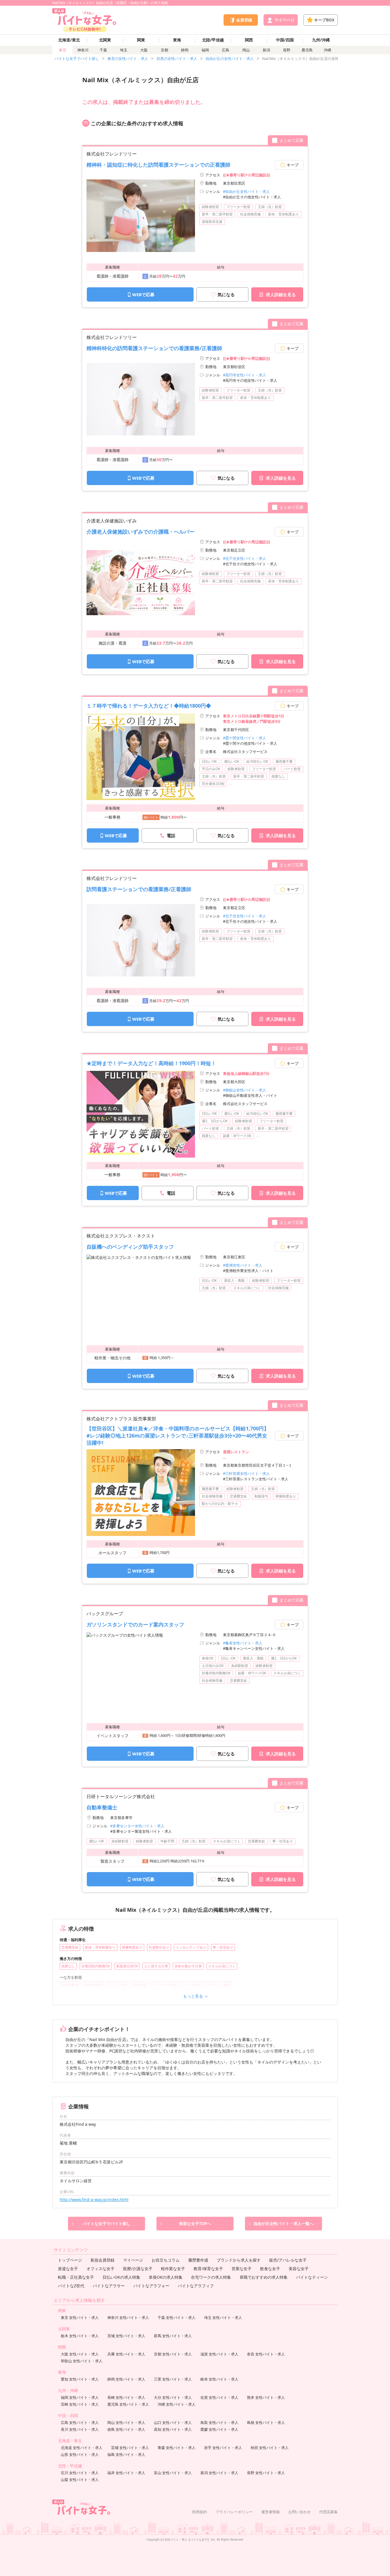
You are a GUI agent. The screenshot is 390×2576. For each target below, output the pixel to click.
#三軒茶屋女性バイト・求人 (246, 1473)
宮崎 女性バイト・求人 (80, 2404)
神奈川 (83, 50)
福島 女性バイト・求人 (126, 2454)
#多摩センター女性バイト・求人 (137, 1826)
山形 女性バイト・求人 (80, 2454)
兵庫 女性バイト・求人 (126, 2354)
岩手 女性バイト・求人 (223, 2448)
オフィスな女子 (100, 2269)
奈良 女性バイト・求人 (266, 2354)
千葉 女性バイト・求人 (177, 2317)
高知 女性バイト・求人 (173, 2429)
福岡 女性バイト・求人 (80, 2397)
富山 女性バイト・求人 (173, 2473)
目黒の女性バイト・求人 (177, 58)
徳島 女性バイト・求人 (126, 2429)
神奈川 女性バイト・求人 (128, 2317)
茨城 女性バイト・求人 (126, 2336)
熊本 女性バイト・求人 (266, 2397)
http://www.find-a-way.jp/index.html (94, 2200)
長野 (287, 50)
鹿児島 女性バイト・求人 (128, 2404)
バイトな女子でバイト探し (77, 58)
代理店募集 (328, 2512)
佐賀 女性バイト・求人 (219, 2397)
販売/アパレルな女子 (288, 2260)
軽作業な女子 (173, 2269)
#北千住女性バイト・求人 (245, 558)
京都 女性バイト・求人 (173, 2354)
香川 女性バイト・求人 (80, 2429)
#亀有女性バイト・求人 (243, 1643)
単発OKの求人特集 (166, 2277)
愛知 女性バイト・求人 (80, 2379)
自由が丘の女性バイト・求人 (230, 58)
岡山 (246, 50)
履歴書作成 (198, 2260)
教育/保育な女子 (208, 2269)
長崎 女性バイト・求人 (126, 2397)
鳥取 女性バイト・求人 (219, 2422)
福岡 (205, 50)
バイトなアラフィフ (196, 2286)
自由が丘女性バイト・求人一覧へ (284, 2223)
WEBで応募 (143, 294)
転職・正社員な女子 (76, 2277)
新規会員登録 (102, 2260)
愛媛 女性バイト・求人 (219, 2429)
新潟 (266, 50)
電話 (171, 835)
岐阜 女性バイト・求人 (219, 2379)
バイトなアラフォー (151, 2286)
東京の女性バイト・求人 (128, 58)
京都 (164, 50)
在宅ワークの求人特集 (211, 2277)
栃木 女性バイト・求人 (80, 2336)
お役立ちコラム (166, 2260)
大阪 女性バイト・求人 (80, 2354)
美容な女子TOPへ (195, 2223)
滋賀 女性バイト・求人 (219, 2354)
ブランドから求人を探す (239, 2260)
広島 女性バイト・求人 (80, 2422)
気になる (226, 294)
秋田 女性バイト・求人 (270, 2448)
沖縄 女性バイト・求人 (177, 2404)
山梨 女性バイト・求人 (80, 2480)
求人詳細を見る (281, 294)
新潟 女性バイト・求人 (219, 2473)
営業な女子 (242, 2269)
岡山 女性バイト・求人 (126, 2422)
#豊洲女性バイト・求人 (243, 1265)
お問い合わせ (299, 2512)
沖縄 (327, 50)
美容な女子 (299, 2269)
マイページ (133, 2260)
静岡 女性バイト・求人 (126, 2379)
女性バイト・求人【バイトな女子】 (187, 2539)
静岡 (185, 50)
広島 (226, 50)
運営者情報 (271, 2512)
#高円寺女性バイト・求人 (245, 375)
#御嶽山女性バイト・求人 (245, 1090)
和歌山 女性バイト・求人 (82, 2361)
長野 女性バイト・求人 (266, 2473)
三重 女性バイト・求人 (173, 2379)
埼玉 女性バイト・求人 (223, 2317)
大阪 (144, 50)
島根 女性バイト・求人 (266, 2422)
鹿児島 (307, 50)
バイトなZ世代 (71, 2286)
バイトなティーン (312, 2277)
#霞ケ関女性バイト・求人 (245, 738)
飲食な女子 (270, 2269)
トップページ (70, 2260)
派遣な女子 (68, 2269)
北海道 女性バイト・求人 (82, 2448)
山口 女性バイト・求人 (173, 2422)
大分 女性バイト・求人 (173, 2397)
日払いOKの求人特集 (121, 2277)
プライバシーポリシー (234, 2512)
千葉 (103, 50)
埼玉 (124, 50)
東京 (63, 50)
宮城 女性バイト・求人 (130, 2448)
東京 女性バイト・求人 (80, 2317)
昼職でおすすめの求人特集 (264, 2277)
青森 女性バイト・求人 (177, 2448)
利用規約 (200, 2512)
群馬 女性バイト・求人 (173, 2336)
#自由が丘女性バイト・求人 (246, 191)
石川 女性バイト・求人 (80, 2473)
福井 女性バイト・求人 (126, 2473)
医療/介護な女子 (138, 2269)
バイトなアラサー (109, 2286)
